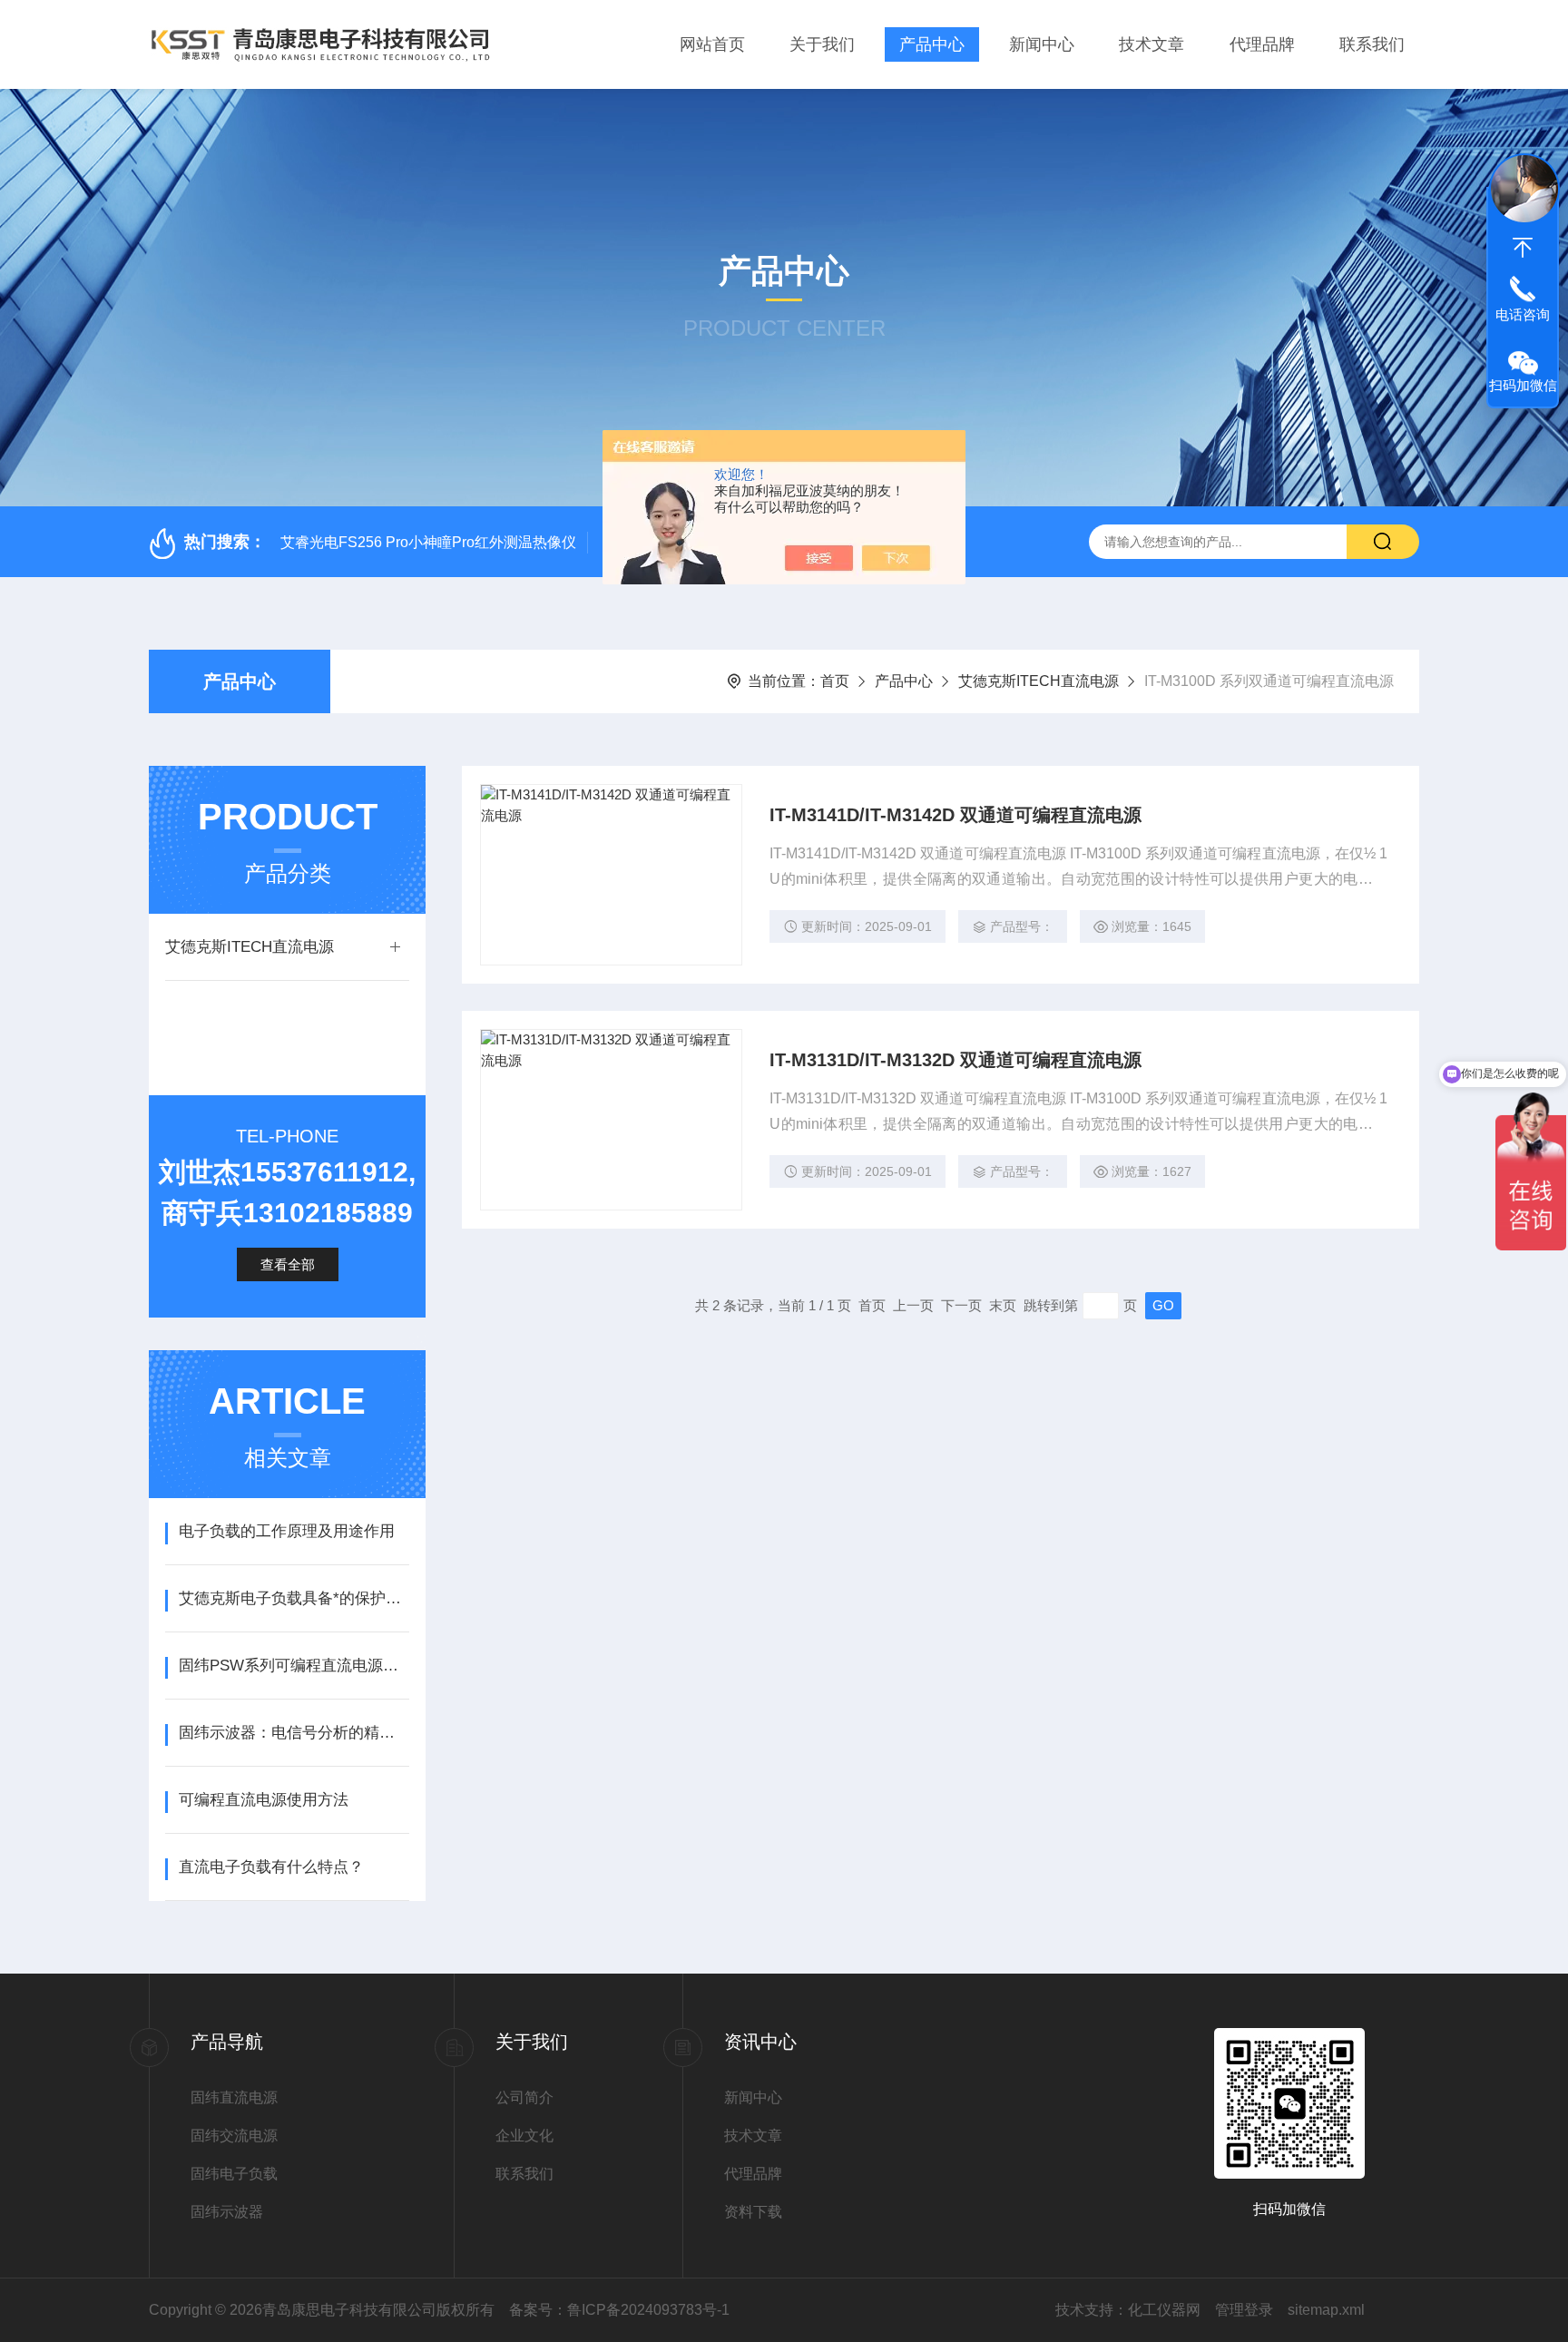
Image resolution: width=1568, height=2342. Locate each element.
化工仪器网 (1164, 2310)
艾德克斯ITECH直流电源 (1039, 681)
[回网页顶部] (1523, 248)
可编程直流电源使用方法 (264, 1800)
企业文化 (524, 2136)
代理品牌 (1262, 44)
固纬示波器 (227, 2212)
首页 (835, 681)
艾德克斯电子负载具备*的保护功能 (294, 1598)
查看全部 (288, 1264)
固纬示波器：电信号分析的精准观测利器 (294, 1733)
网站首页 (712, 44)
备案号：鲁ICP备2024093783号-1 (619, 2310)
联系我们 (1372, 44)
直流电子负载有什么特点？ (271, 1867)
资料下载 (753, 2212)
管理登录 (1244, 2310)
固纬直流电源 (234, 2097)
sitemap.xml (1326, 2310)
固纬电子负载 (234, 2174)
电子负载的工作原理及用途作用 (287, 1531)
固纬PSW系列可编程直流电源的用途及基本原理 (294, 1666)
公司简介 (524, 2097)
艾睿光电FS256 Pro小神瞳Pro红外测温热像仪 (428, 542)
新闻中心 (1042, 44)
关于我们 (822, 44)
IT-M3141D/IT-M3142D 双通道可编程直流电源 (955, 815)
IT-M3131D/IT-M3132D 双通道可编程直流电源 (955, 1060)
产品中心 (932, 44)
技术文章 (1151, 44)
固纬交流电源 (234, 2136)
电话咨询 (1523, 314)
